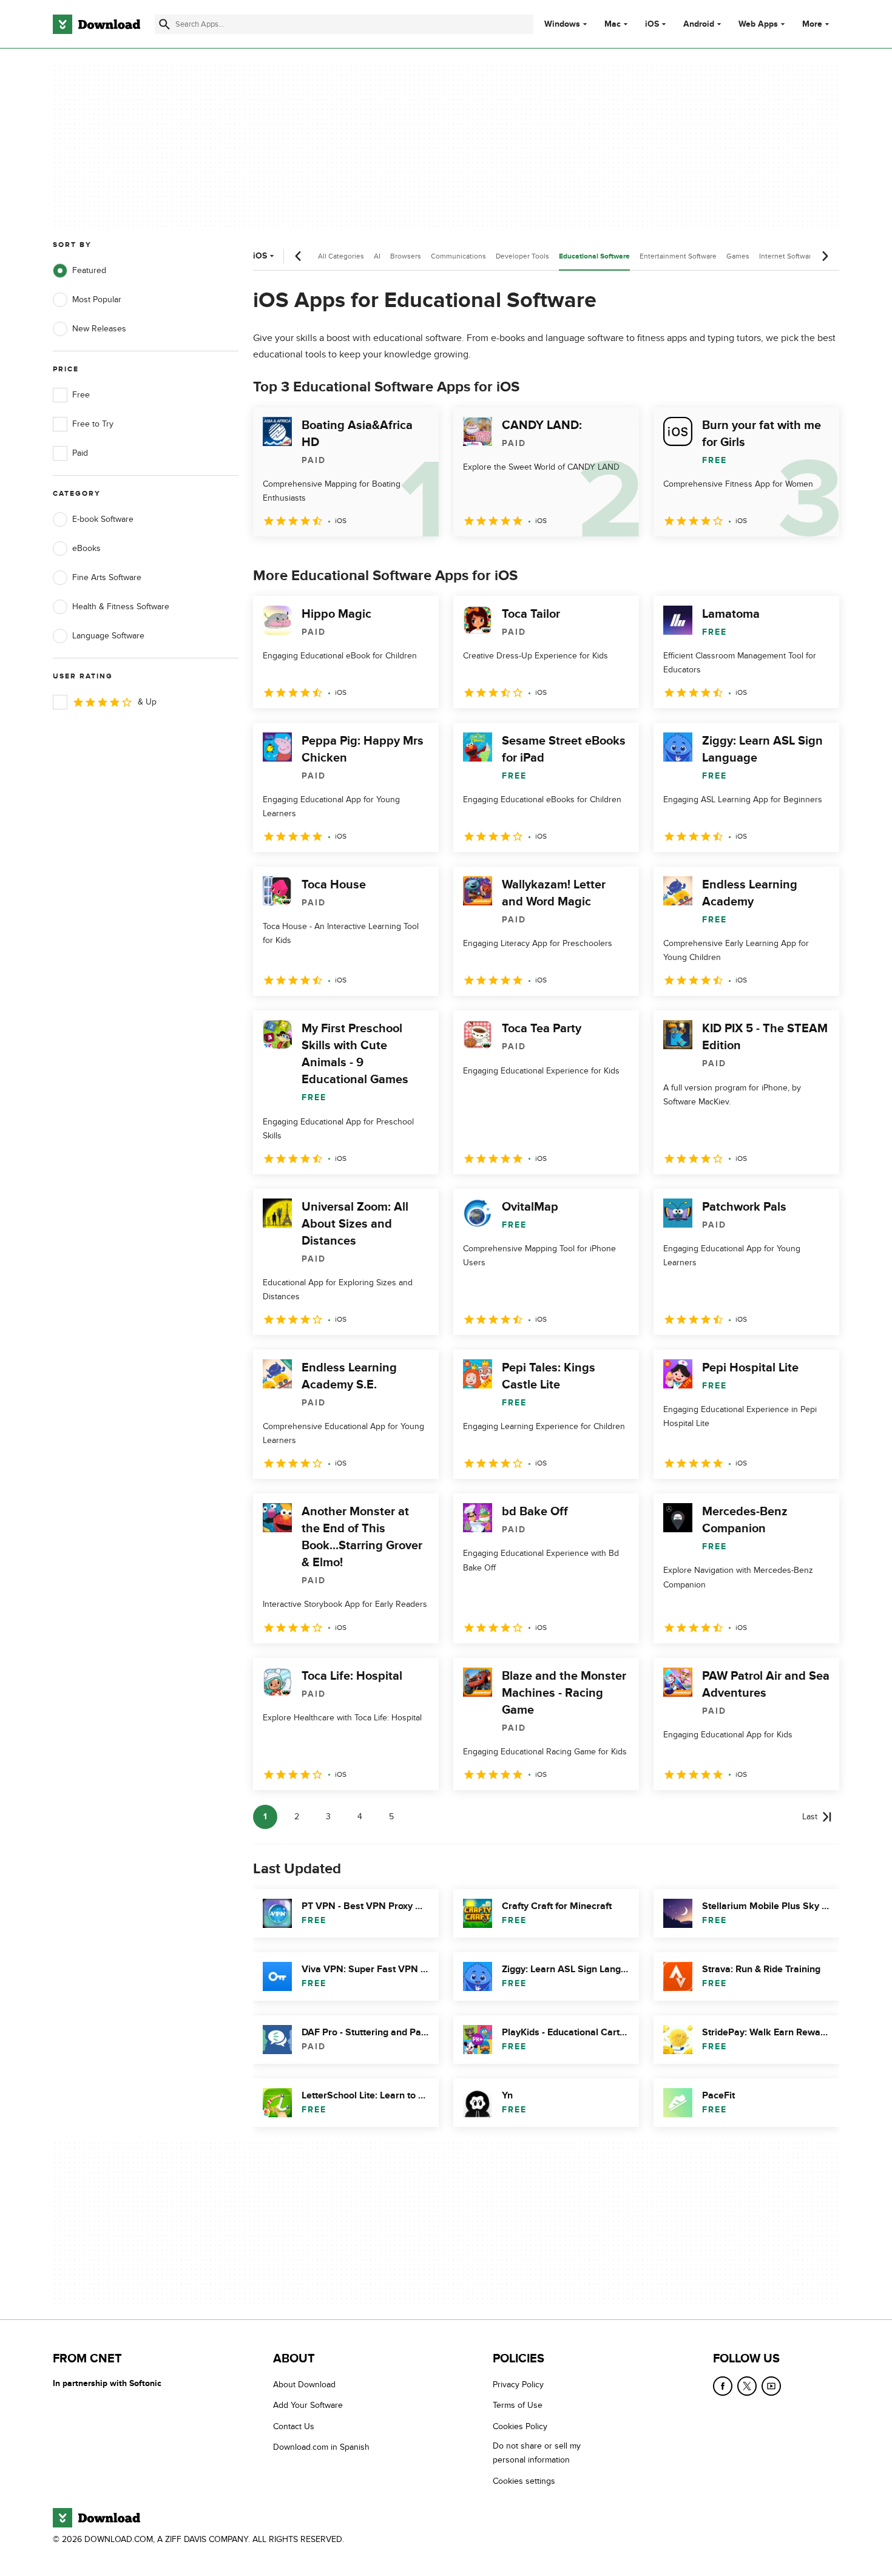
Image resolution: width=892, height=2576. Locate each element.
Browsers (406, 256)
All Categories (341, 256)
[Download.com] (96, 24)
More (812, 24)
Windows (562, 24)
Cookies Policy (520, 2426)
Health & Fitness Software (121, 607)
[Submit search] (164, 24)
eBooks (86, 548)
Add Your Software (308, 2406)
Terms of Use (518, 2406)
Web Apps (758, 24)
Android (699, 24)
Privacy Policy (518, 2385)
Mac (613, 24)
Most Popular (97, 299)
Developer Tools (522, 256)
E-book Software (103, 519)
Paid (80, 453)
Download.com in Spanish (321, 2447)
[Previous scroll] (299, 256)
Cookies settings (524, 2481)
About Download (304, 2385)
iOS (652, 24)
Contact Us (294, 2426)
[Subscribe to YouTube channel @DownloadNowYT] (771, 2386)
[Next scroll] (825, 256)
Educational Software (594, 256)
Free (81, 395)
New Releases (99, 329)
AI (377, 256)
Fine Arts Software (107, 577)
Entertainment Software (678, 256)
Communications (458, 256)
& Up (147, 702)
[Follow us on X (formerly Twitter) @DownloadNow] (747, 2386)
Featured (89, 270)
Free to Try (93, 424)
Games (738, 256)
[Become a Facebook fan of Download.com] (723, 2386)
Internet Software (787, 256)
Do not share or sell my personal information (537, 2453)
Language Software (108, 636)
